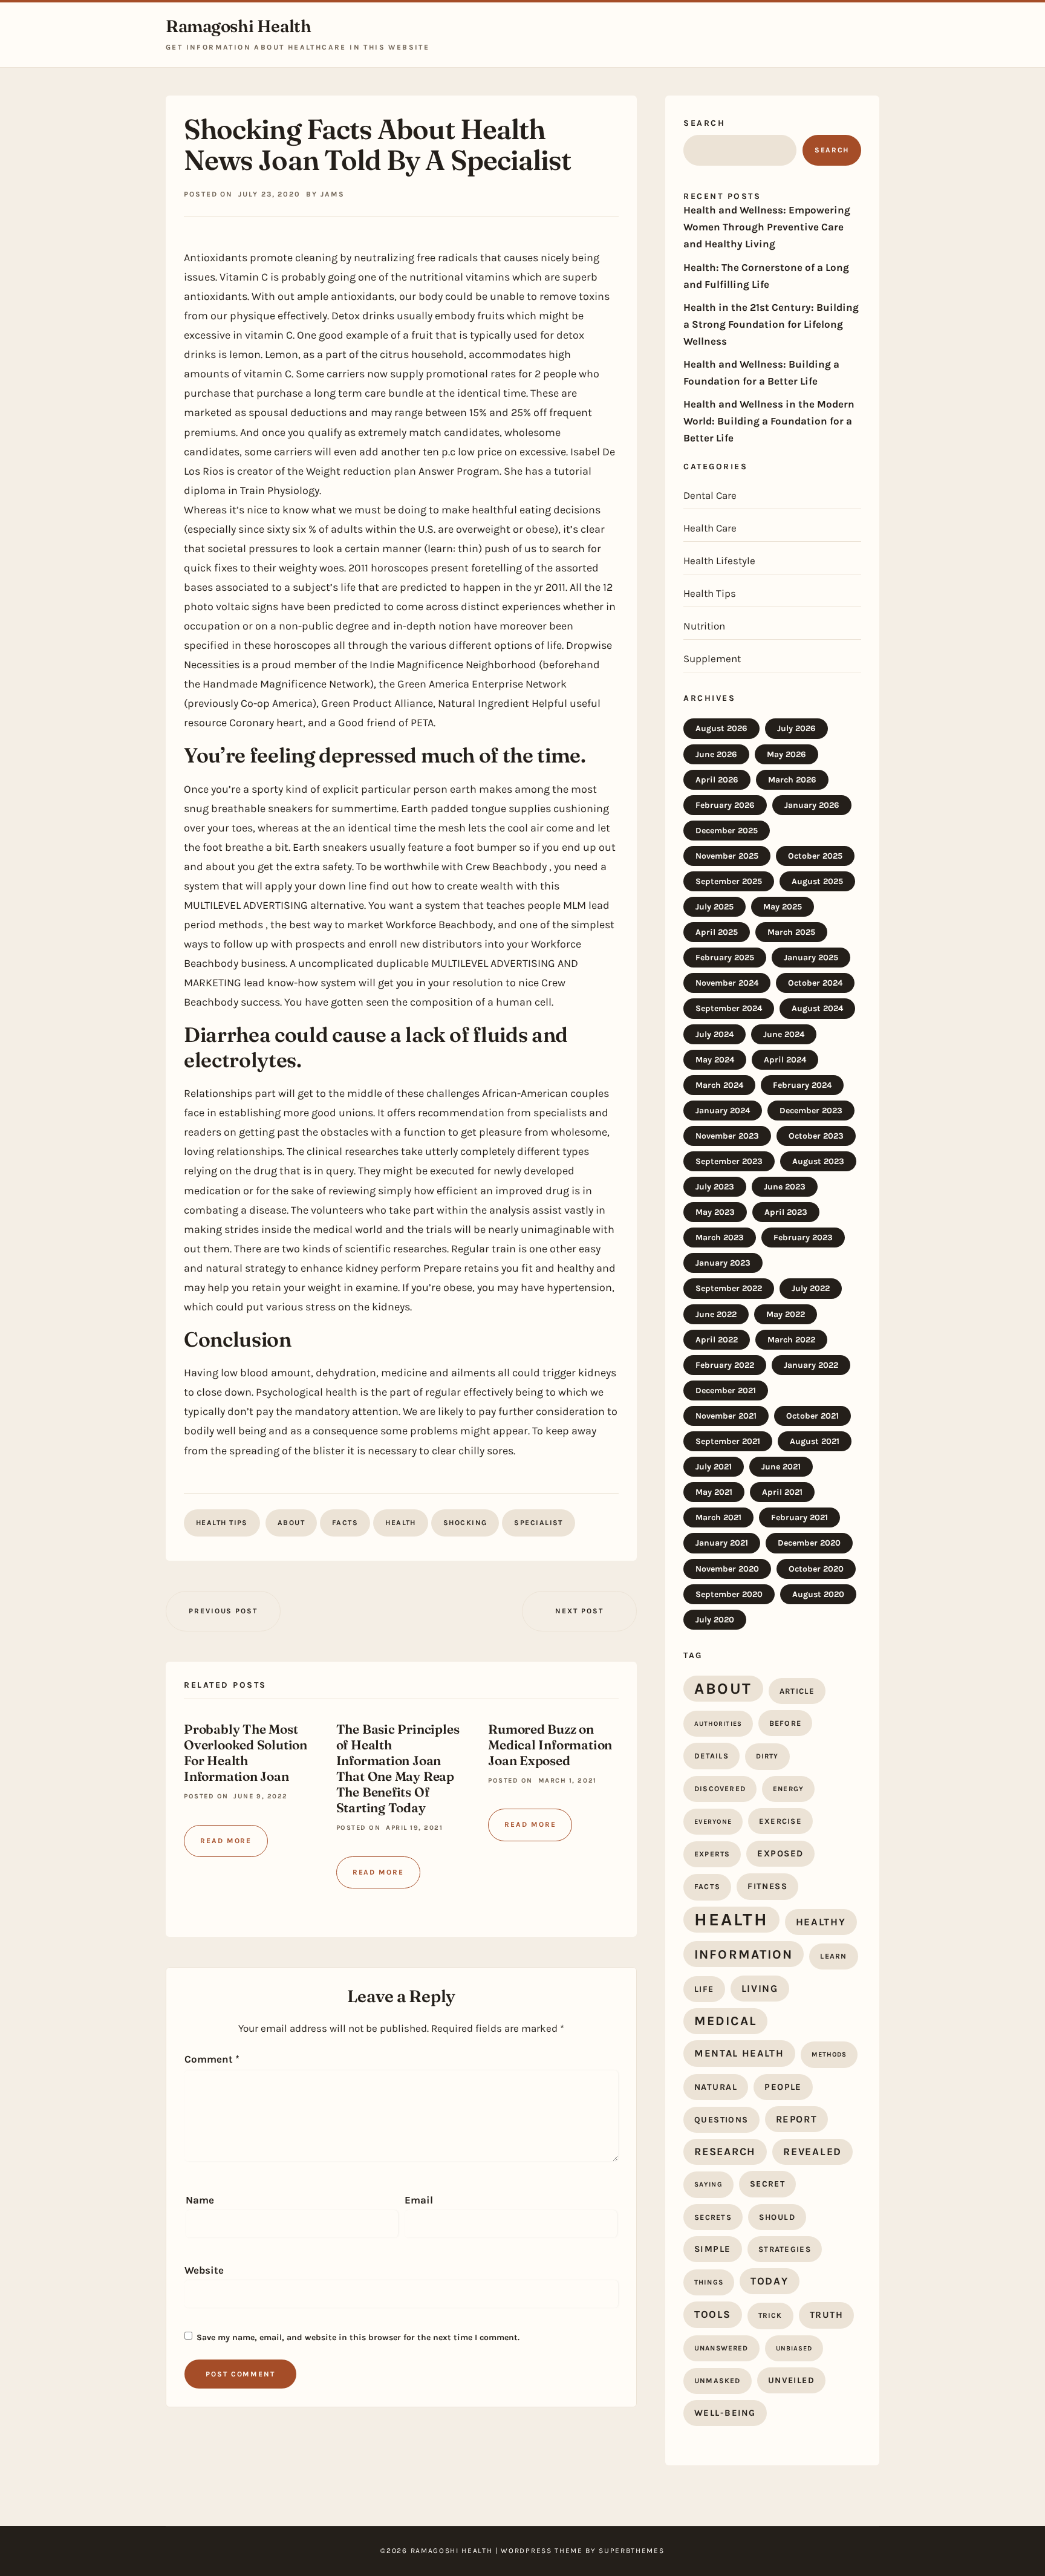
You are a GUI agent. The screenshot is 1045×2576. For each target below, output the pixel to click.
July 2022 (811, 1288)
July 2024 (715, 1034)
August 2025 (817, 881)
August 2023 (818, 1161)
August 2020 (818, 1594)
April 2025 (717, 932)
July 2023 (715, 1187)
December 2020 (809, 1543)
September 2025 (729, 881)
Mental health (739, 2053)
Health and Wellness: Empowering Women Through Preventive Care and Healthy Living (767, 227)
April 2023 (786, 1212)
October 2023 (816, 1136)
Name (200, 2200)
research (725, 2152)
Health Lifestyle (719, 561)
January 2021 (722, 1543)
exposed (780, 1853)
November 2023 (727, 1136)
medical (725, 2021)
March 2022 (791, 1340)
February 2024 (802, 1085)
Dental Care (710, 495)
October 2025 (815, 856)
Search (704, 123)
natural (716, 2087)
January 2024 (723, 1111)
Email (419, 2200)
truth (827, 2315)
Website (204, 2270)
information (744, 1954)
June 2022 (716, 1314)
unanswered (721, 2348)
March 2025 (791, 932)
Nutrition (704, 626)
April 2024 (785, 1060)
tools (713, 2314)
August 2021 (815, 1441)
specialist (538, 1523)
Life (704, 1989)
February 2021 (799, 1517)
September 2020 (729, 1594)
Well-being (725, 2413)
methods (829, 2054)
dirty (767, 1756)
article (797, 1691)
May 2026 (786, 754)
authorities (718, 1724)
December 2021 (726, 1390)
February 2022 (725, 1365)
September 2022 (729, 1288)
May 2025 (783, 907)
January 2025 (811, 958)
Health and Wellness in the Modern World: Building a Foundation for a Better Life (769, 421)
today (770, 2281)
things (709, 2282)
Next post (579, 1611)
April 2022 (717, 1340)
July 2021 (714, 1467)
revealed (812, 2152)
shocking (465, 1523)
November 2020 (727, 1569)
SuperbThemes (631, 2551)
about (291, 1523)
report (797, 2119)
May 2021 (714, 1492)
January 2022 (811, 1365)
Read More (226, 1841)
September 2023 (729, 1161)
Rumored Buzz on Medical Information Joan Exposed (550, 1745)
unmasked (718, 2381)
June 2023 (785, 1187)
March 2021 (718, 1517)
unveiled (791, 2380)
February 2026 (725, 805)
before (786, 1723)
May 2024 (715, 1060)
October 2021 (812, 1416)
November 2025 (727, 856)
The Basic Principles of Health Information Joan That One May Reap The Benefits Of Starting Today (398, 1768)
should (777, 2217)
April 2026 (717, 780)
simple (713, 2249)
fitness (767, 1886)
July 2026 (796, 728)
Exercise (780, 1821)
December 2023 (811, 1111)
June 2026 (716, 754)
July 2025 (715, 907)
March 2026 (792, 780)
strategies (785, 2249)
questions (721, 2120)
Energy (788, 1789)
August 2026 (721, 728)
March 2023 (720, 1238)
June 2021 (781, 1467)
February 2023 (803, 1238)
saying (708, 2184)
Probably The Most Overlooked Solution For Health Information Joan (246, 1752)
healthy (821, 1922)
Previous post (223, 1611)
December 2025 (727, 831)
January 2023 (723, 1263)
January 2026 (812, 805)
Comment (212, 2059)
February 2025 (725, 958)
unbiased (794, 2348)
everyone (713, 1822)
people (783, 2087)
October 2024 (815, 983)
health (401, 1523)
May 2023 (715, 1212)
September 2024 (729, 1008)
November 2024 (727, 983)
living (760, 1989)
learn (833, 1956)
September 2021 (728, 1441)
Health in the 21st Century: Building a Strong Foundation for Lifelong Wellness (771, 324)
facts (345, 1523)
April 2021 (782, 1492)
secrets (713, 2217)
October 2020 (816, 1569)
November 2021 (726, 1416)
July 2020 (715, 1620)
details (711, 1756)
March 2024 (719, 1085)
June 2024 (784, 1034)
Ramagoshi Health (238, 26)
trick (770, 2315)
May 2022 (786, 1314)
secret (767, 2184)
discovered (720, 1789)
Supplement (712, 659)
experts (712, 1854)
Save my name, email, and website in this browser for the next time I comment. (358, 2337)
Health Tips (222, 1523)
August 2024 (817, 1008)
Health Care (710, 528)
